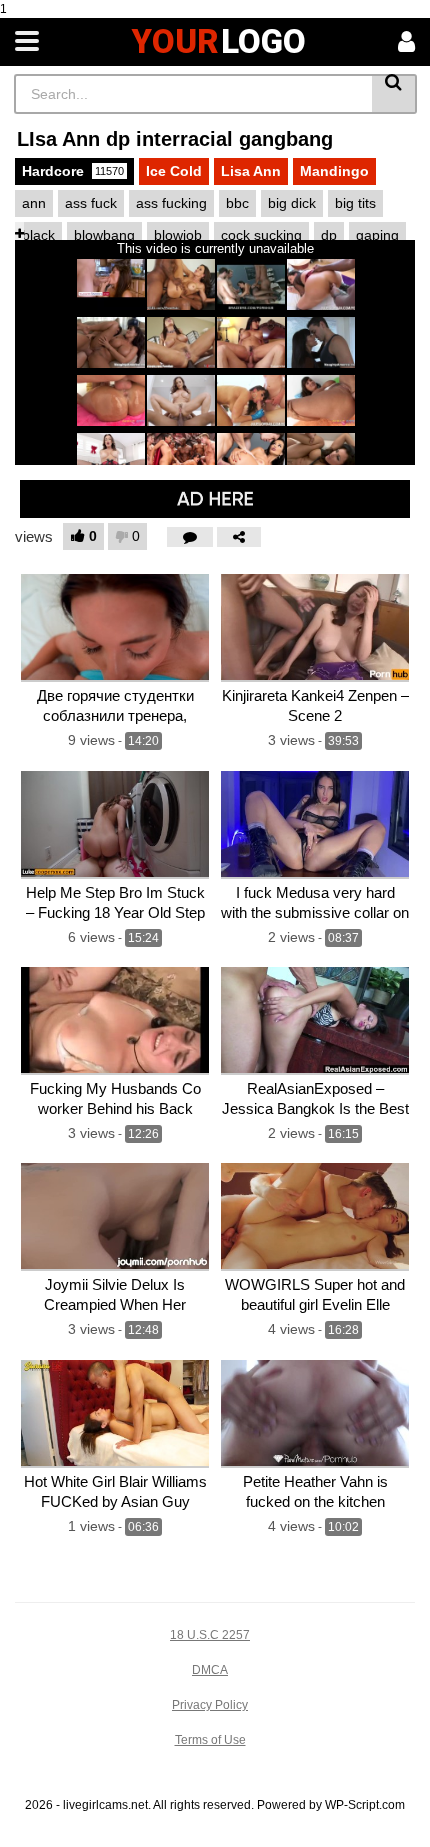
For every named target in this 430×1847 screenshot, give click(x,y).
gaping (377, 235)
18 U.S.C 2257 (210, 1635)
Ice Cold (174, 171)
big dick (292, 203)
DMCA (210, 1670)
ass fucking (171, 203)
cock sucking (261, 235)
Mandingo (334, 171)
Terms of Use (210, 1740)
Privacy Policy (210, 1705)
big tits (355, 203)
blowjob (178, 235)
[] (394, 94)
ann (34, 203)
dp (329, 235)
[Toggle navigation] (27, 42)
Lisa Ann (251, 171)
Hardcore (73, 171)
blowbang (104, 235)
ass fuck (91, 203)
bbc (237, 203)
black (38, 235)
